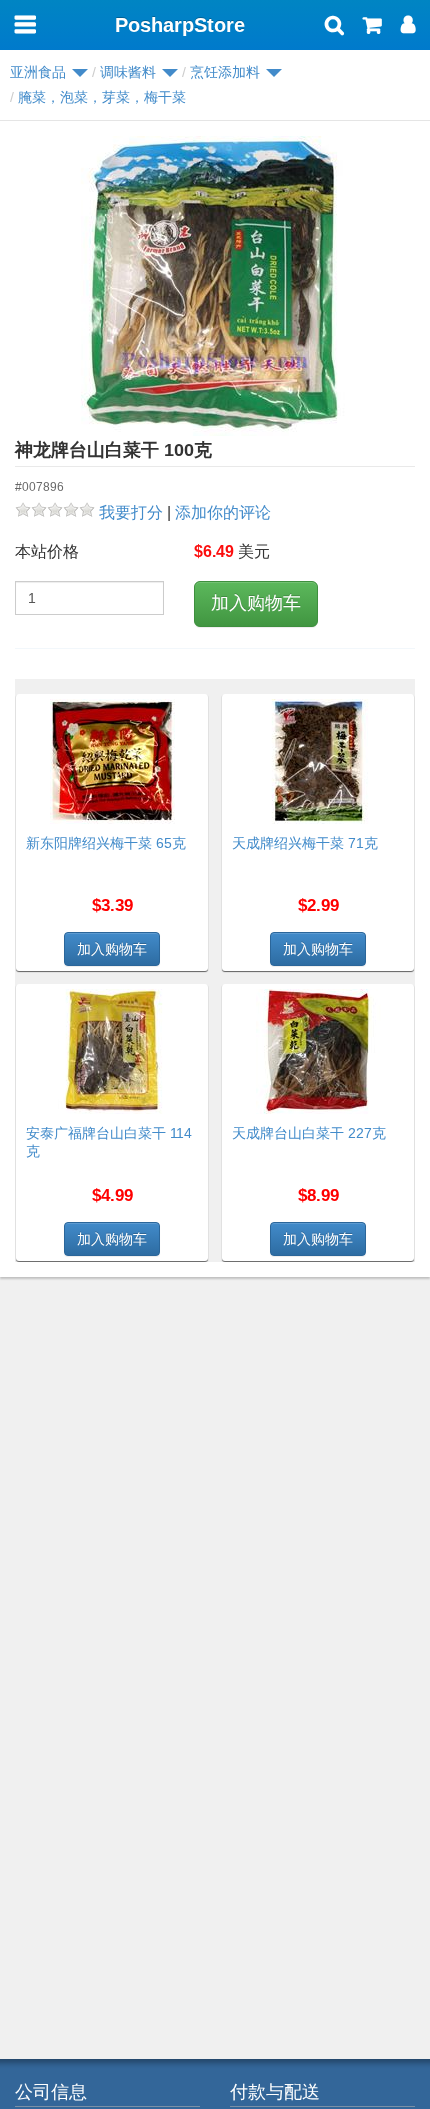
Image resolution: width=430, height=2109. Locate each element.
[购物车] (372, 27)
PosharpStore (180, 25)
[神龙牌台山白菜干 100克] (215, 286)
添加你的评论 (223, 512)
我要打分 (131, 512)
